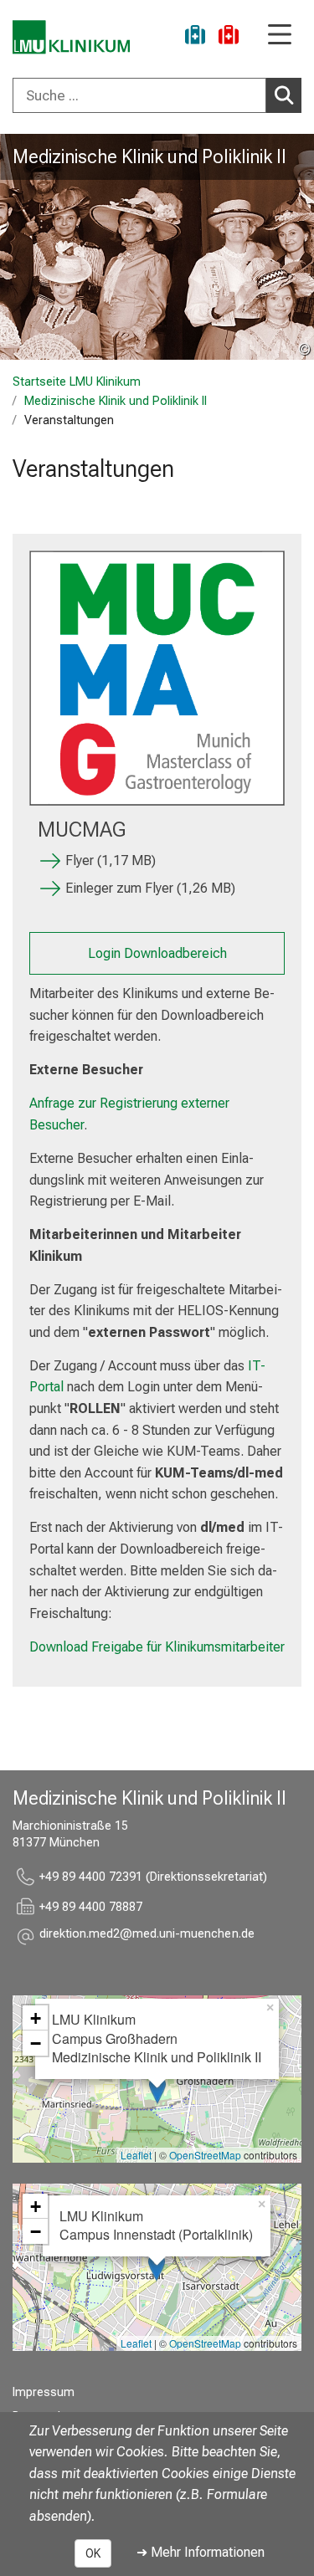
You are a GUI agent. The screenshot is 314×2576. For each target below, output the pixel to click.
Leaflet (136, 2155)
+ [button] (36, 2018)
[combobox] (157, 95)
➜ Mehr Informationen (201, 2552)
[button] (147, 1936)
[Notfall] (229, 37)
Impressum (44, 2392)
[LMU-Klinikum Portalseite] (71, 37)
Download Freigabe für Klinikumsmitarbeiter (157, 1647)
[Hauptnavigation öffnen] (280, 36)
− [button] (36, 2043)
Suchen (284, 95)
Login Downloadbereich (157, 953)
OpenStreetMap (205, 2155)
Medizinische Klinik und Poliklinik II (149, 156)
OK (93, 2553)
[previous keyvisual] (19, 247)
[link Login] (157, 678)
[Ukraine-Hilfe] (195, 37)
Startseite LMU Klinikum (77, 382)
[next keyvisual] (295, 247)
